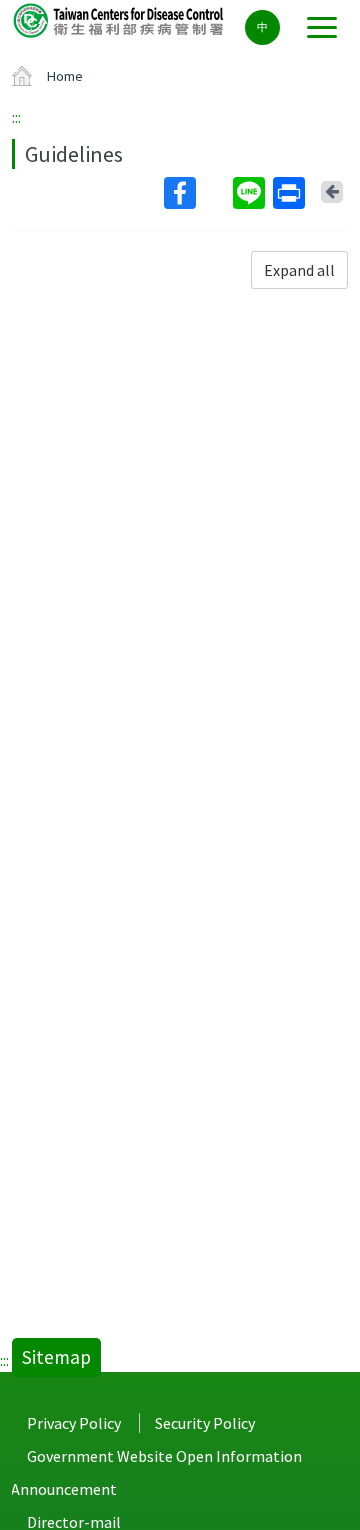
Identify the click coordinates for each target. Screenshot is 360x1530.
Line (251, 193)
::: (16, 117)
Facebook (196, 193)
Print (291, 193)
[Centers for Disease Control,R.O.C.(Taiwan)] (120, 19)
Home (65, 76)
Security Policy (205, 1423)
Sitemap (56, 1357)
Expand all (299, 270)
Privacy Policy (74, 1423)
